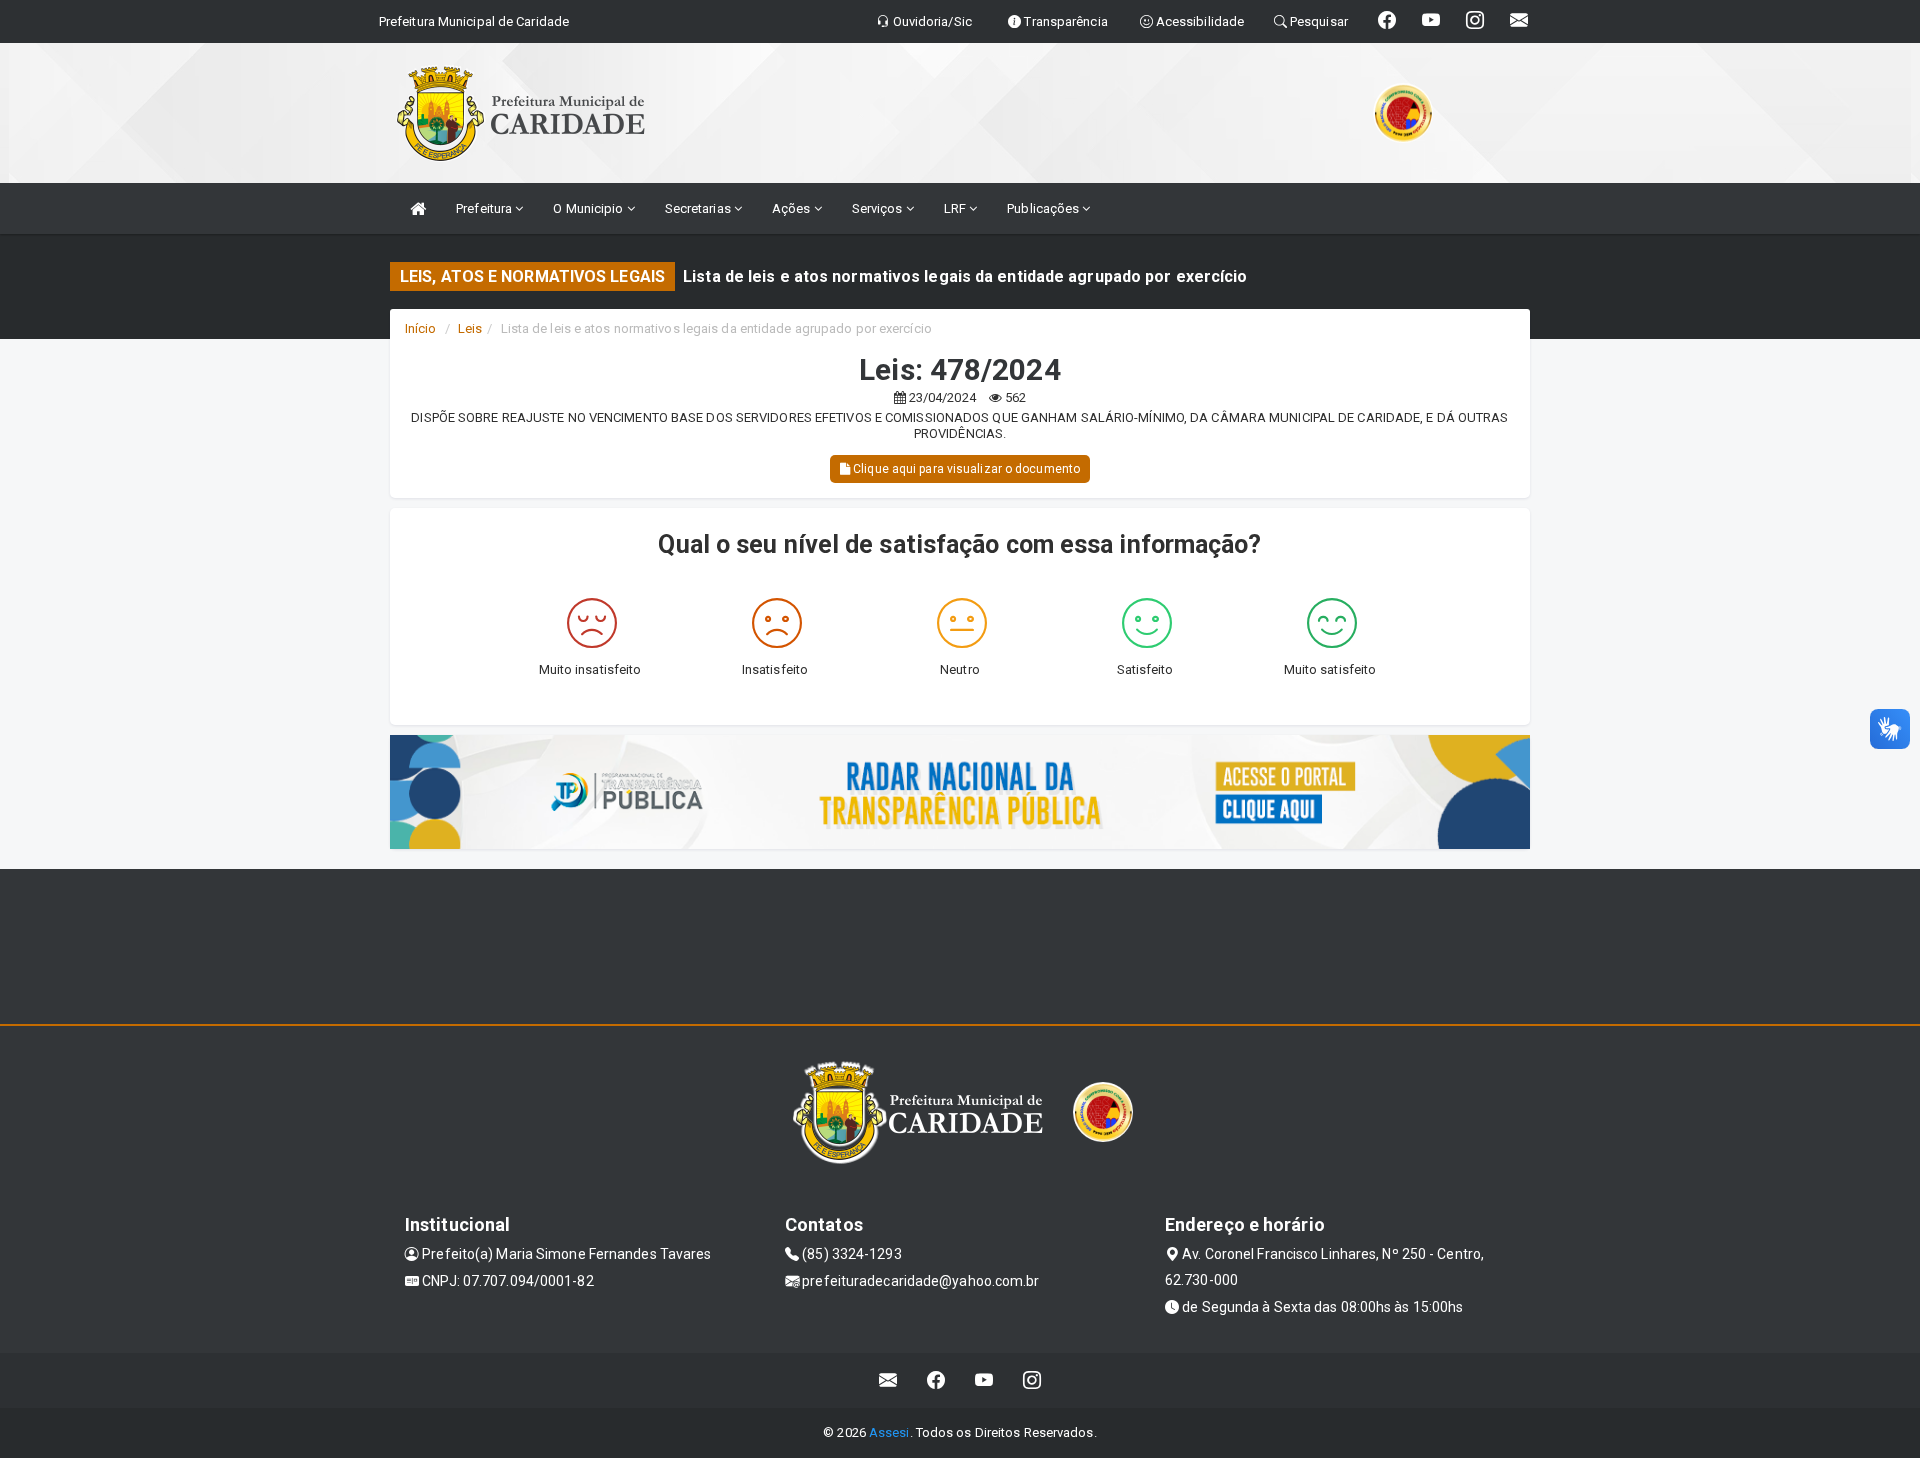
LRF (956, 208)
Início (421, 328)
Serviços (879, 208)
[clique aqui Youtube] (984, 1380)
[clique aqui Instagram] (1032, 1380)
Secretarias (699, 208)
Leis (470, 328)
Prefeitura (485, 208)
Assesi (889, 1432)
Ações (793, 208)
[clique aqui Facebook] (936, 1380)
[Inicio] (418, 208)
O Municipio (589, 208)
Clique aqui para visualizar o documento (965, 469)
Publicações (1044, 208)
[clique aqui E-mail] (888, 1380)
